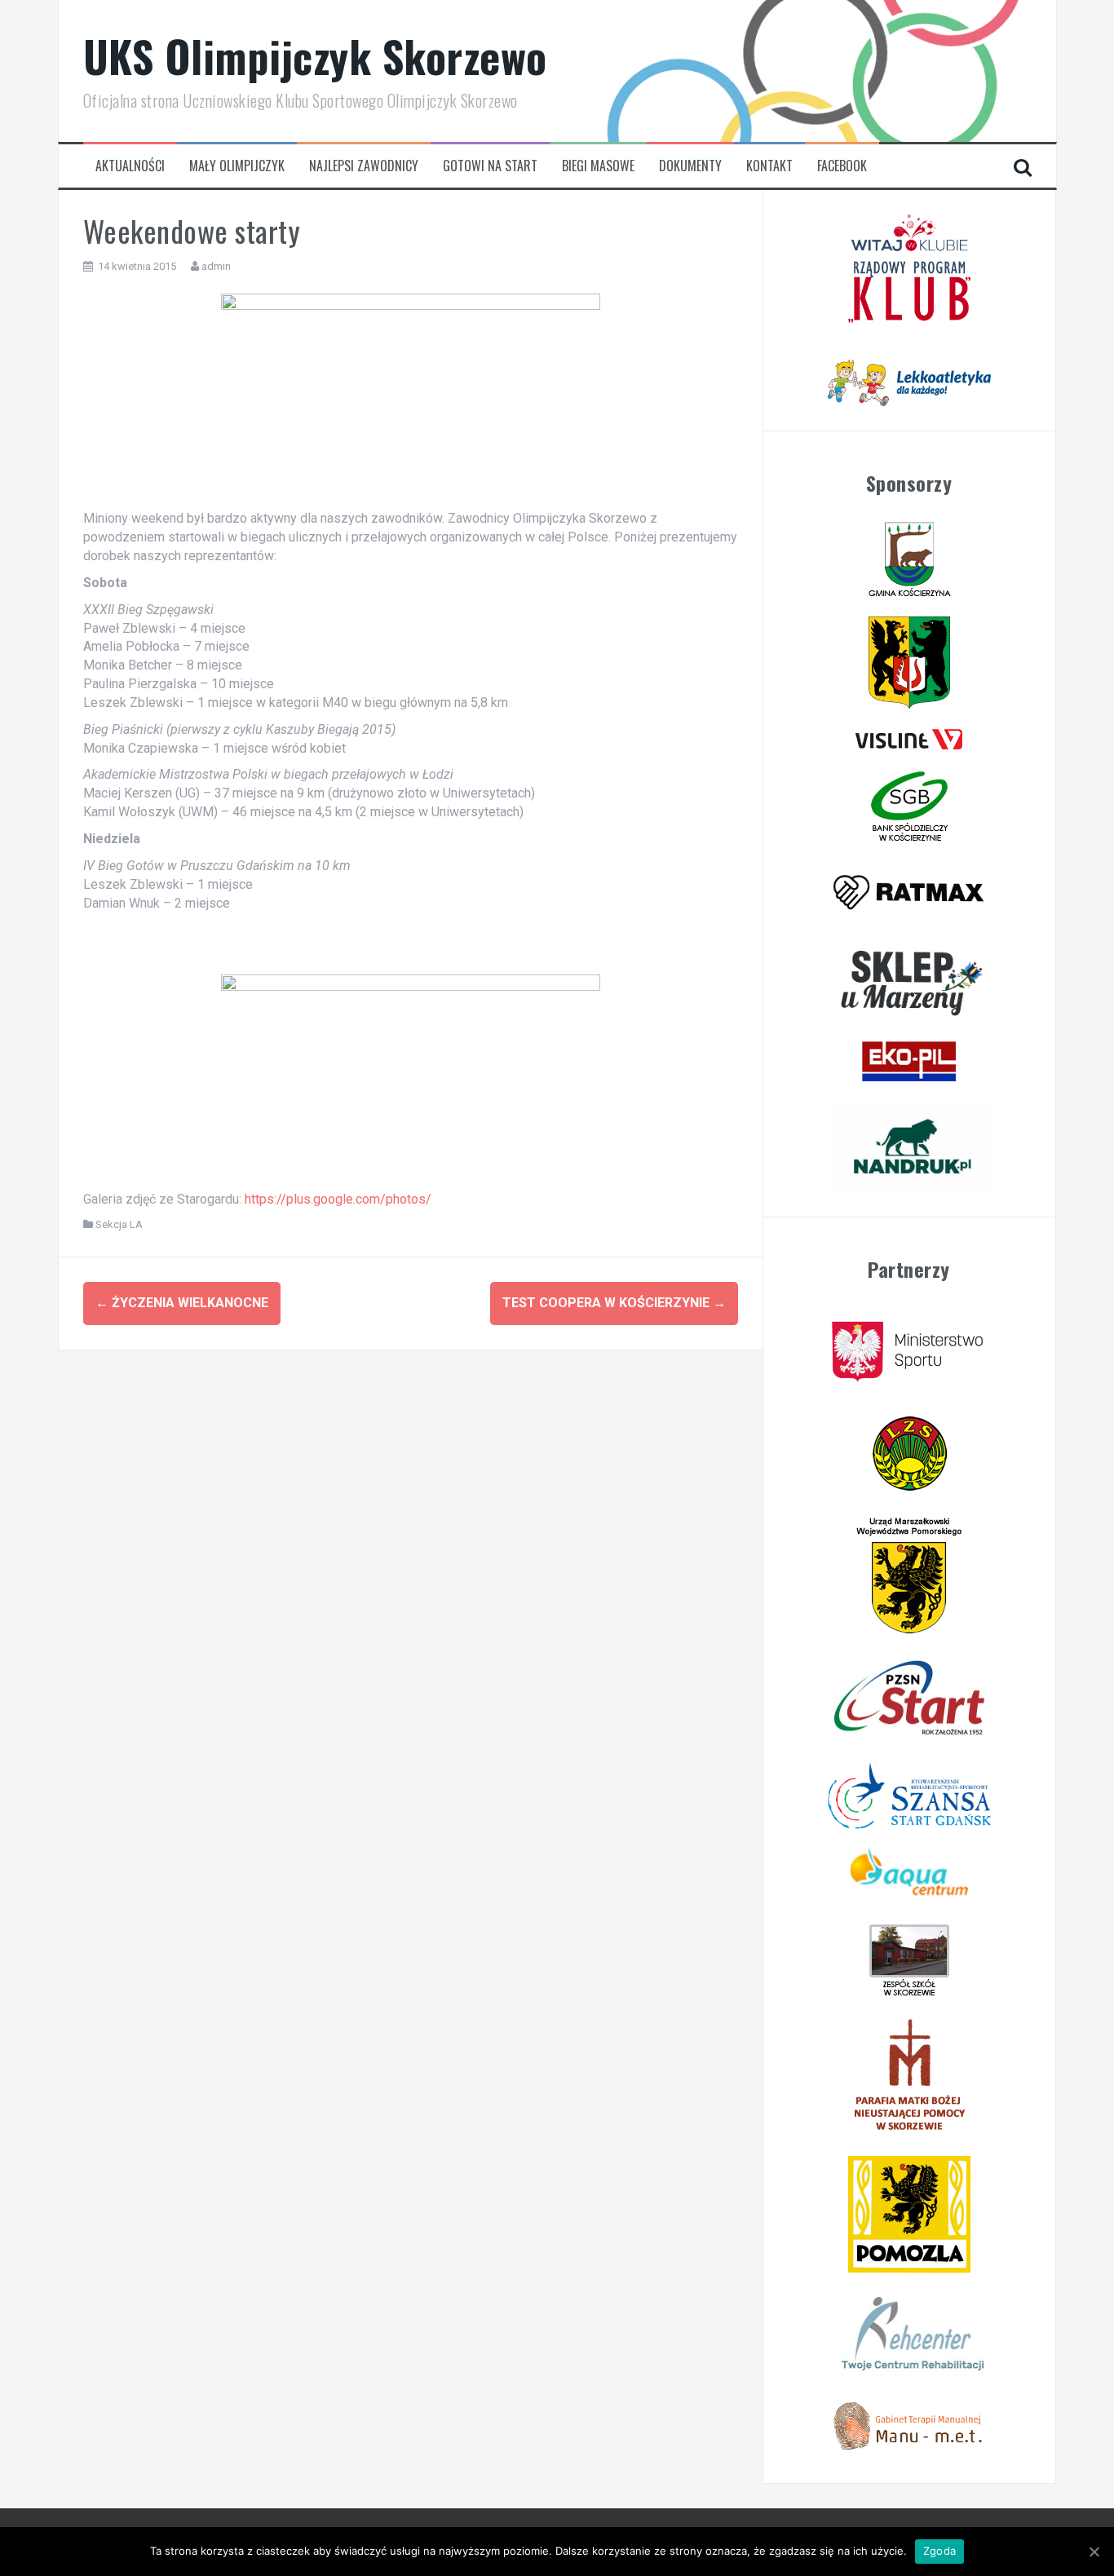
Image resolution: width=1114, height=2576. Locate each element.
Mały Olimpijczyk (237, 166)
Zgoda (939, 2551)
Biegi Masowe (598, 166)
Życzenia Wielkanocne (182, 1303)
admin (216, 266)
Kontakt (769, 166)
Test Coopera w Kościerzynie (614, 1303)
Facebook (842, 166)
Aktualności (130, 166)
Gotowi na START (490, 166)
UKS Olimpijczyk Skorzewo (315, 56)
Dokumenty (690, 166)
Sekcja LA (119, 1224)
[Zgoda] (1094, 2552)
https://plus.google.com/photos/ (338, 1199)
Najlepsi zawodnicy (364, 166)
